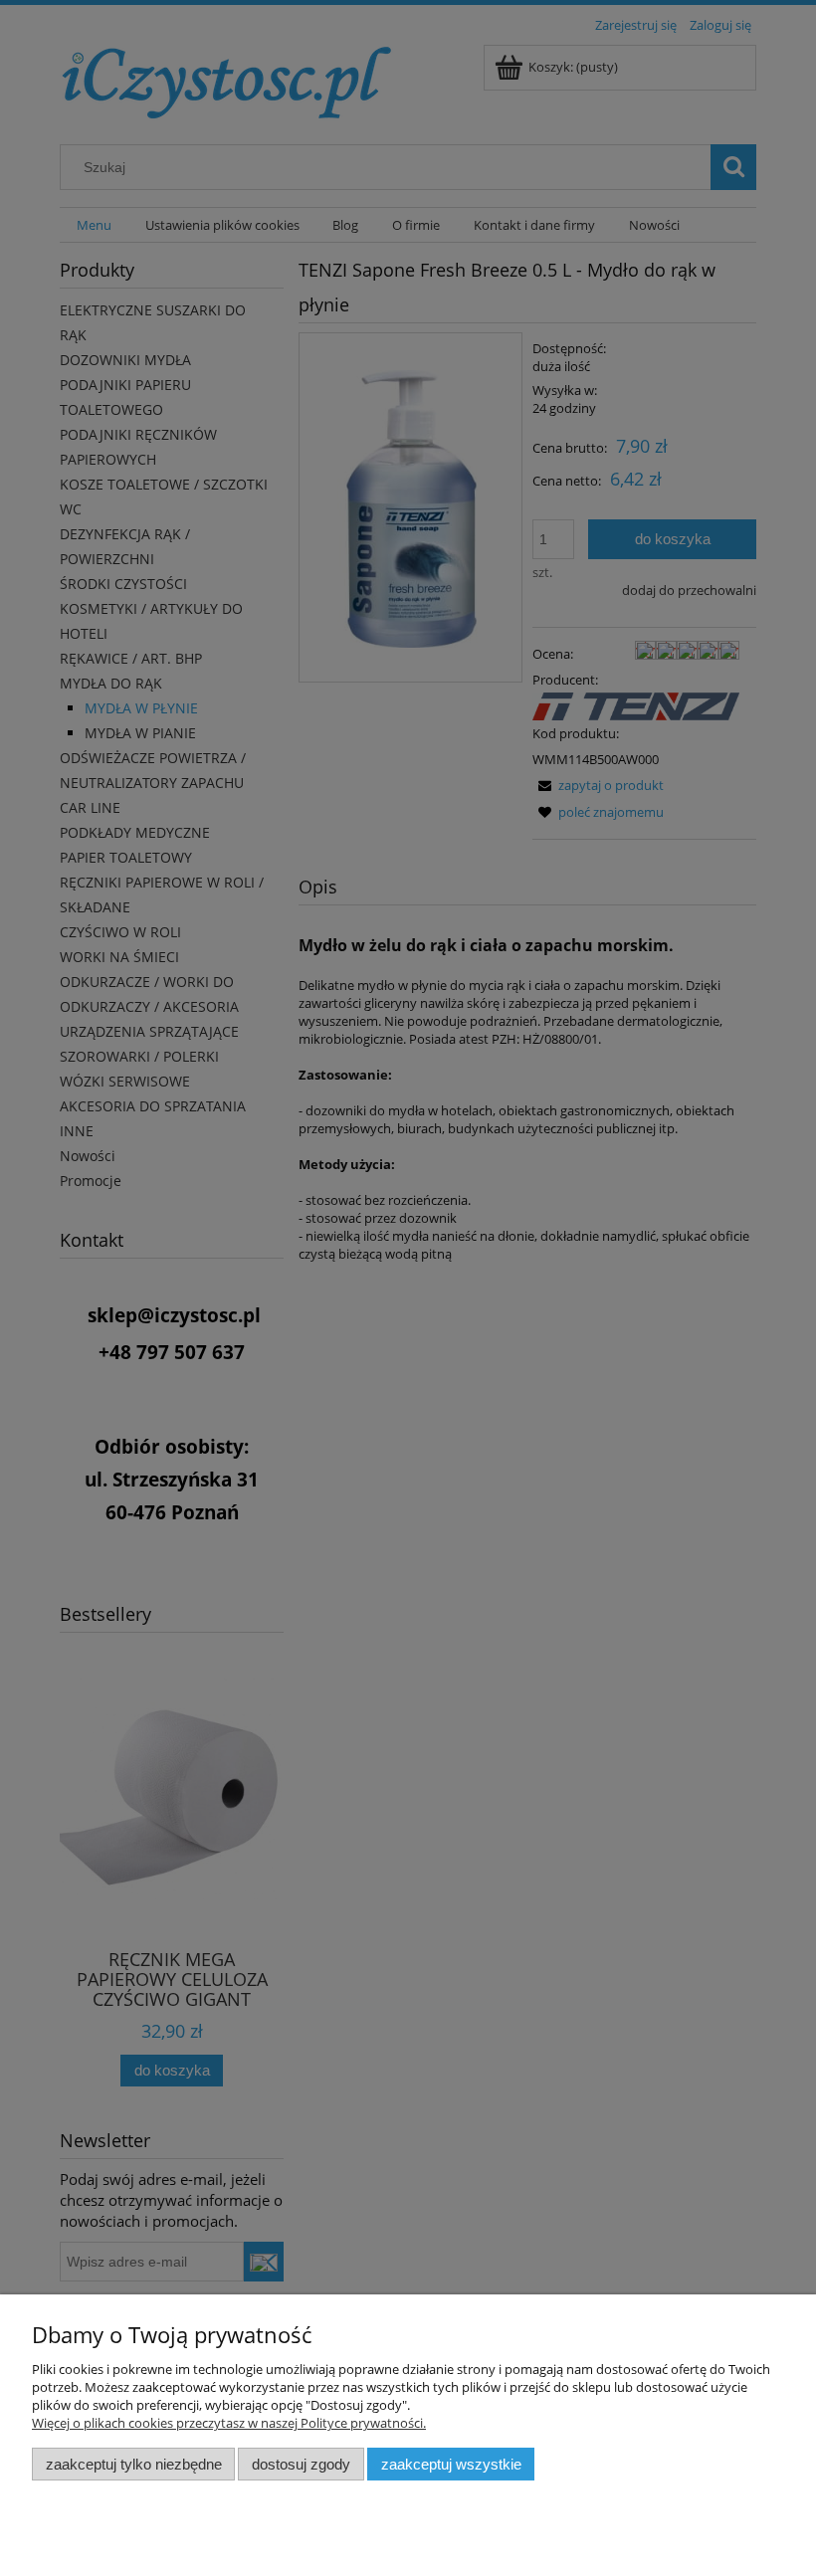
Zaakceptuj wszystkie (451, 2464)
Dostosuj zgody (301, 2464)
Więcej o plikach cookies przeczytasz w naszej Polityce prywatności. (229, 2423)
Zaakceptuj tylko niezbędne (134, 2464)
